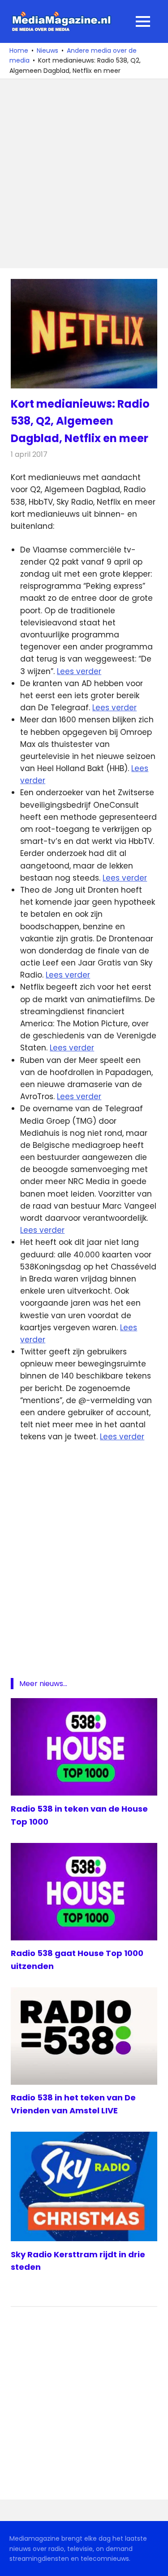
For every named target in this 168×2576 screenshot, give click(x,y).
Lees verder (79, 671)
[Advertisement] (84, 174)
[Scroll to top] (155, 2563)
